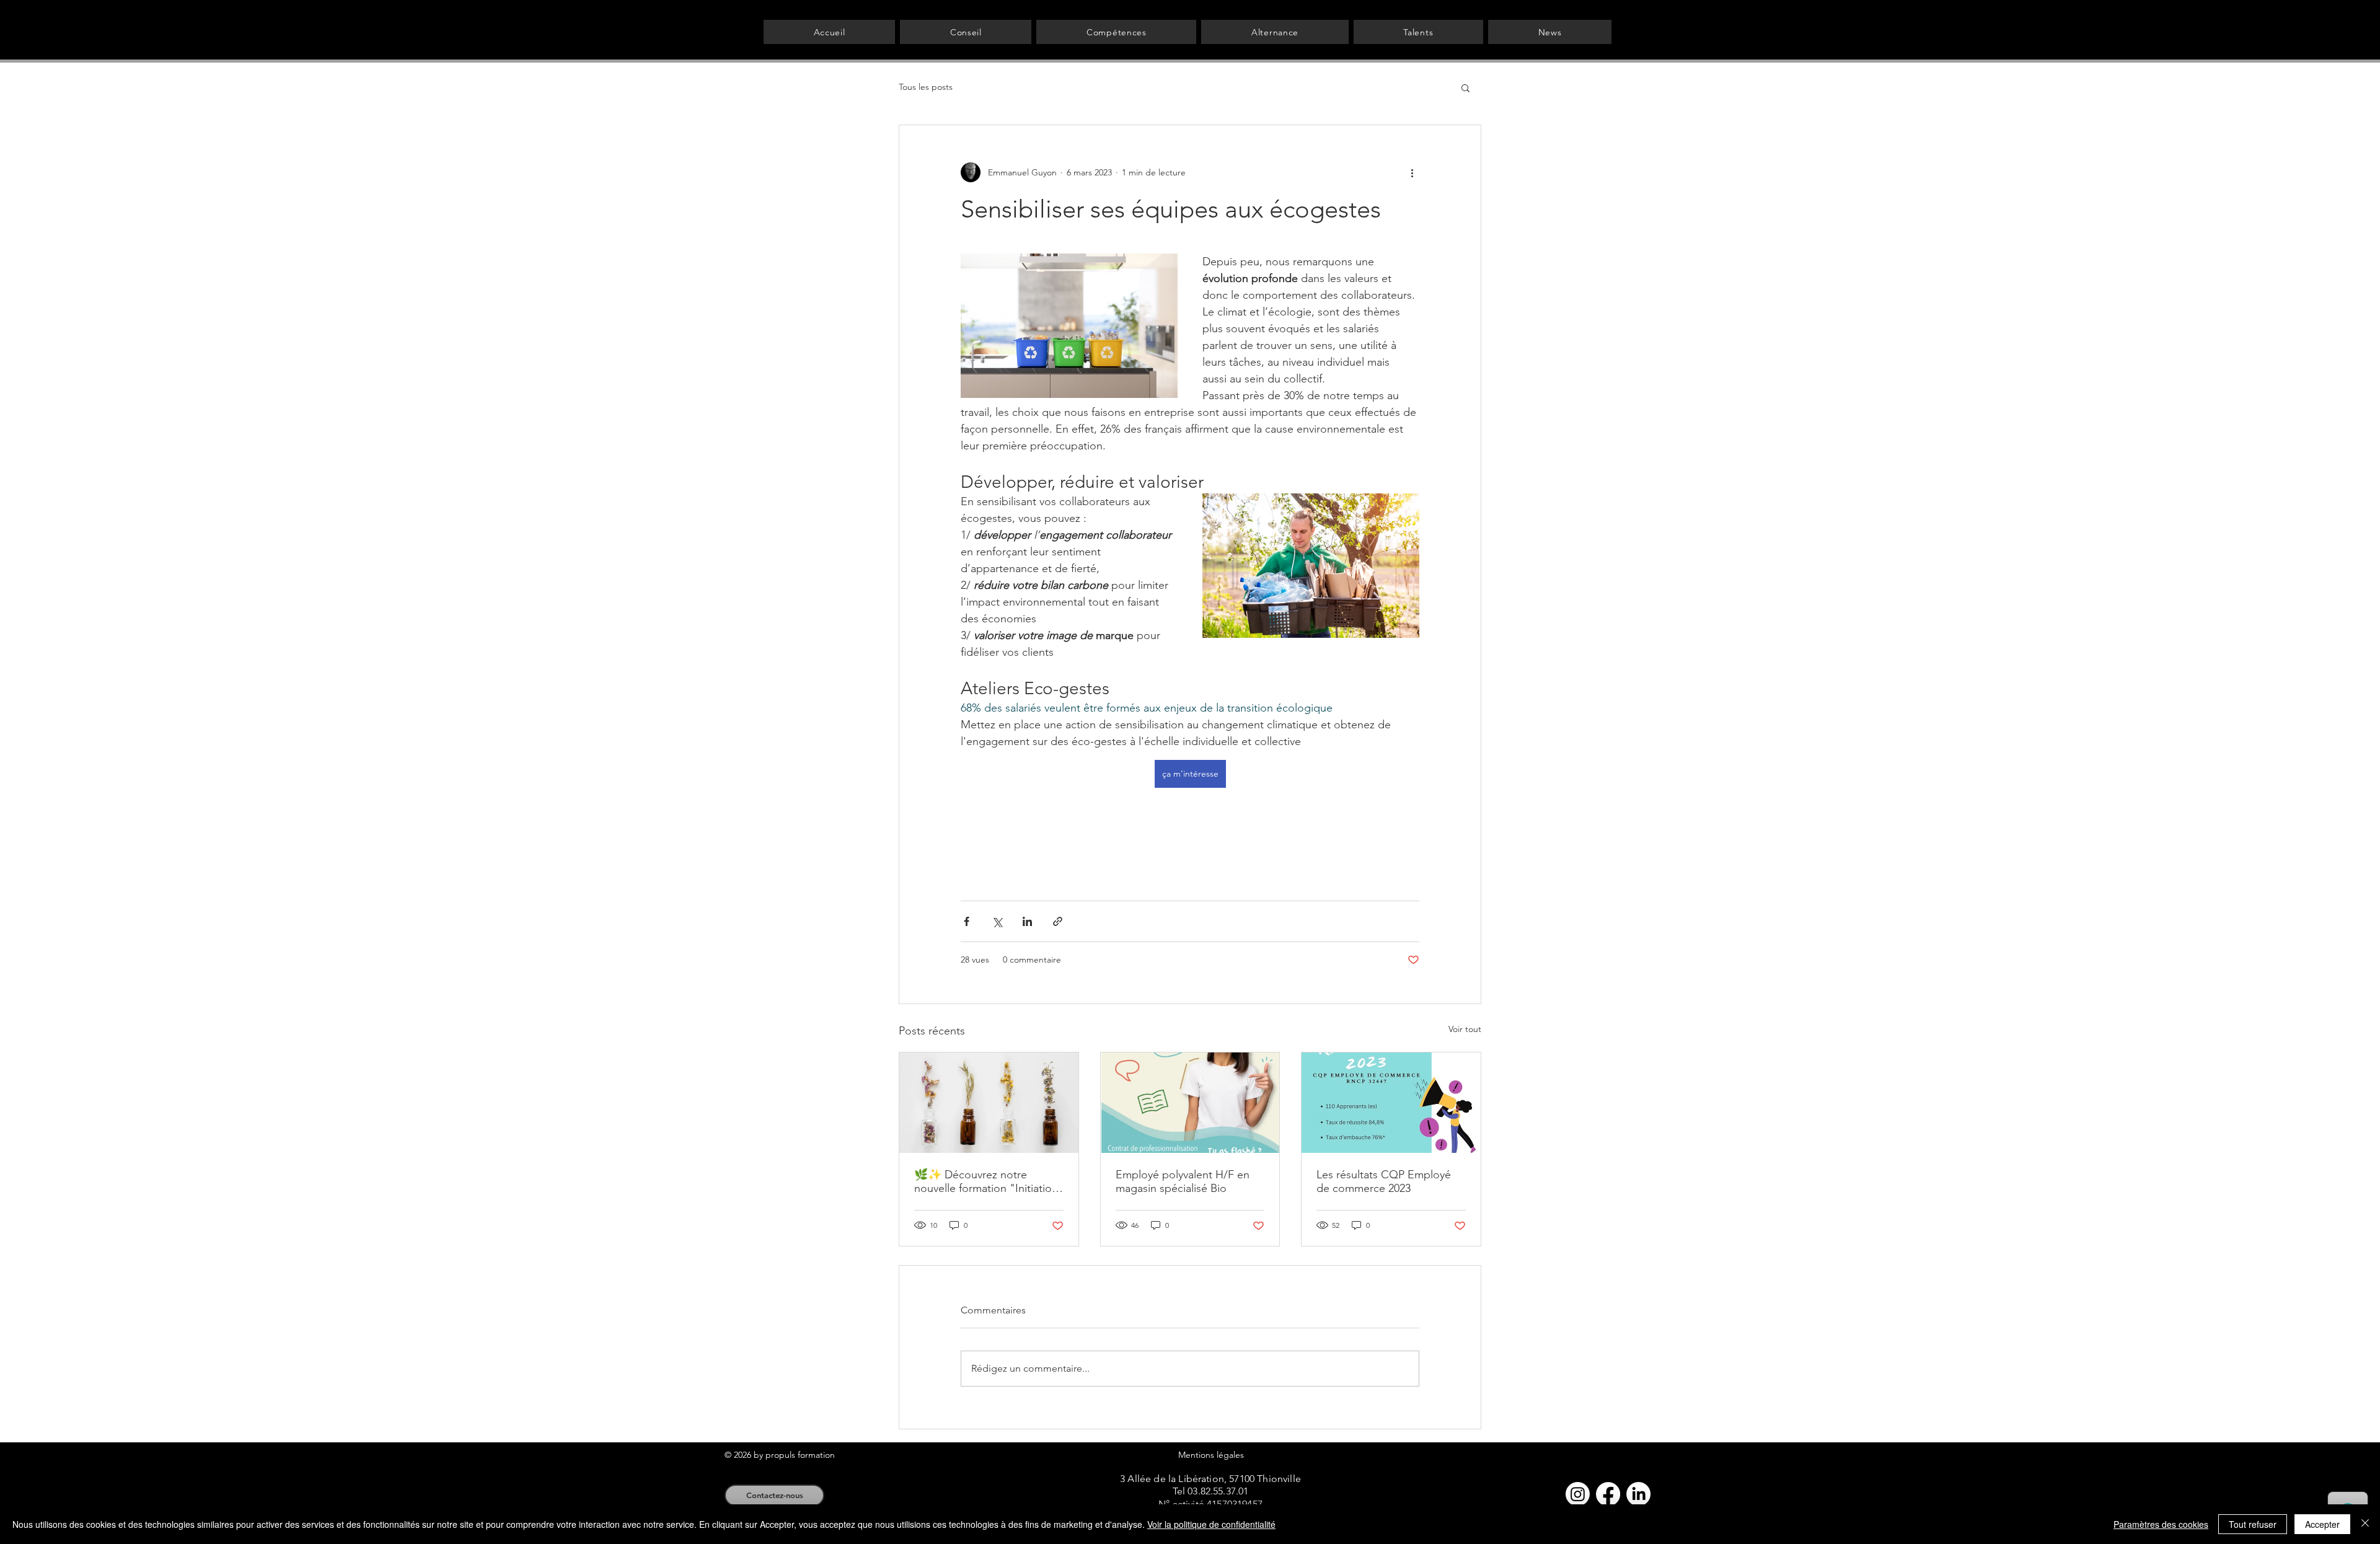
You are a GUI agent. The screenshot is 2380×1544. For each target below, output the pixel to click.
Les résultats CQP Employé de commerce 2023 (1384, 1181)
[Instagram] (1578, 1494)
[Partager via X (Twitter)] (997, 921)
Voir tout (1465, 1029)
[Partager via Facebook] (967, 921)
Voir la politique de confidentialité (1211, 1524)
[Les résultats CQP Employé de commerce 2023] (1391, 1103)
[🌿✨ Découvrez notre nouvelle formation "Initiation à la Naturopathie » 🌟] (989, 1103)
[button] (1465, 87)
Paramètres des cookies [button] (2161, 1524)
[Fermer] (2365, 1524)
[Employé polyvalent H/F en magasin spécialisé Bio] (1190, 1103)
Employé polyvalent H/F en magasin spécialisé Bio (1183, 1181)
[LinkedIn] (1638, 1494)
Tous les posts (926, 87)
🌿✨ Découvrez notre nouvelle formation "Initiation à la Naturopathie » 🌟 (986, 1181)
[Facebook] (1608, 1494)
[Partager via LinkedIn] (1027, 921)
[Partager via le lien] (1058, 921)
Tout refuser (2253, 1524)
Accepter (2322, 1524)
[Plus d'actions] (1412, 172)
